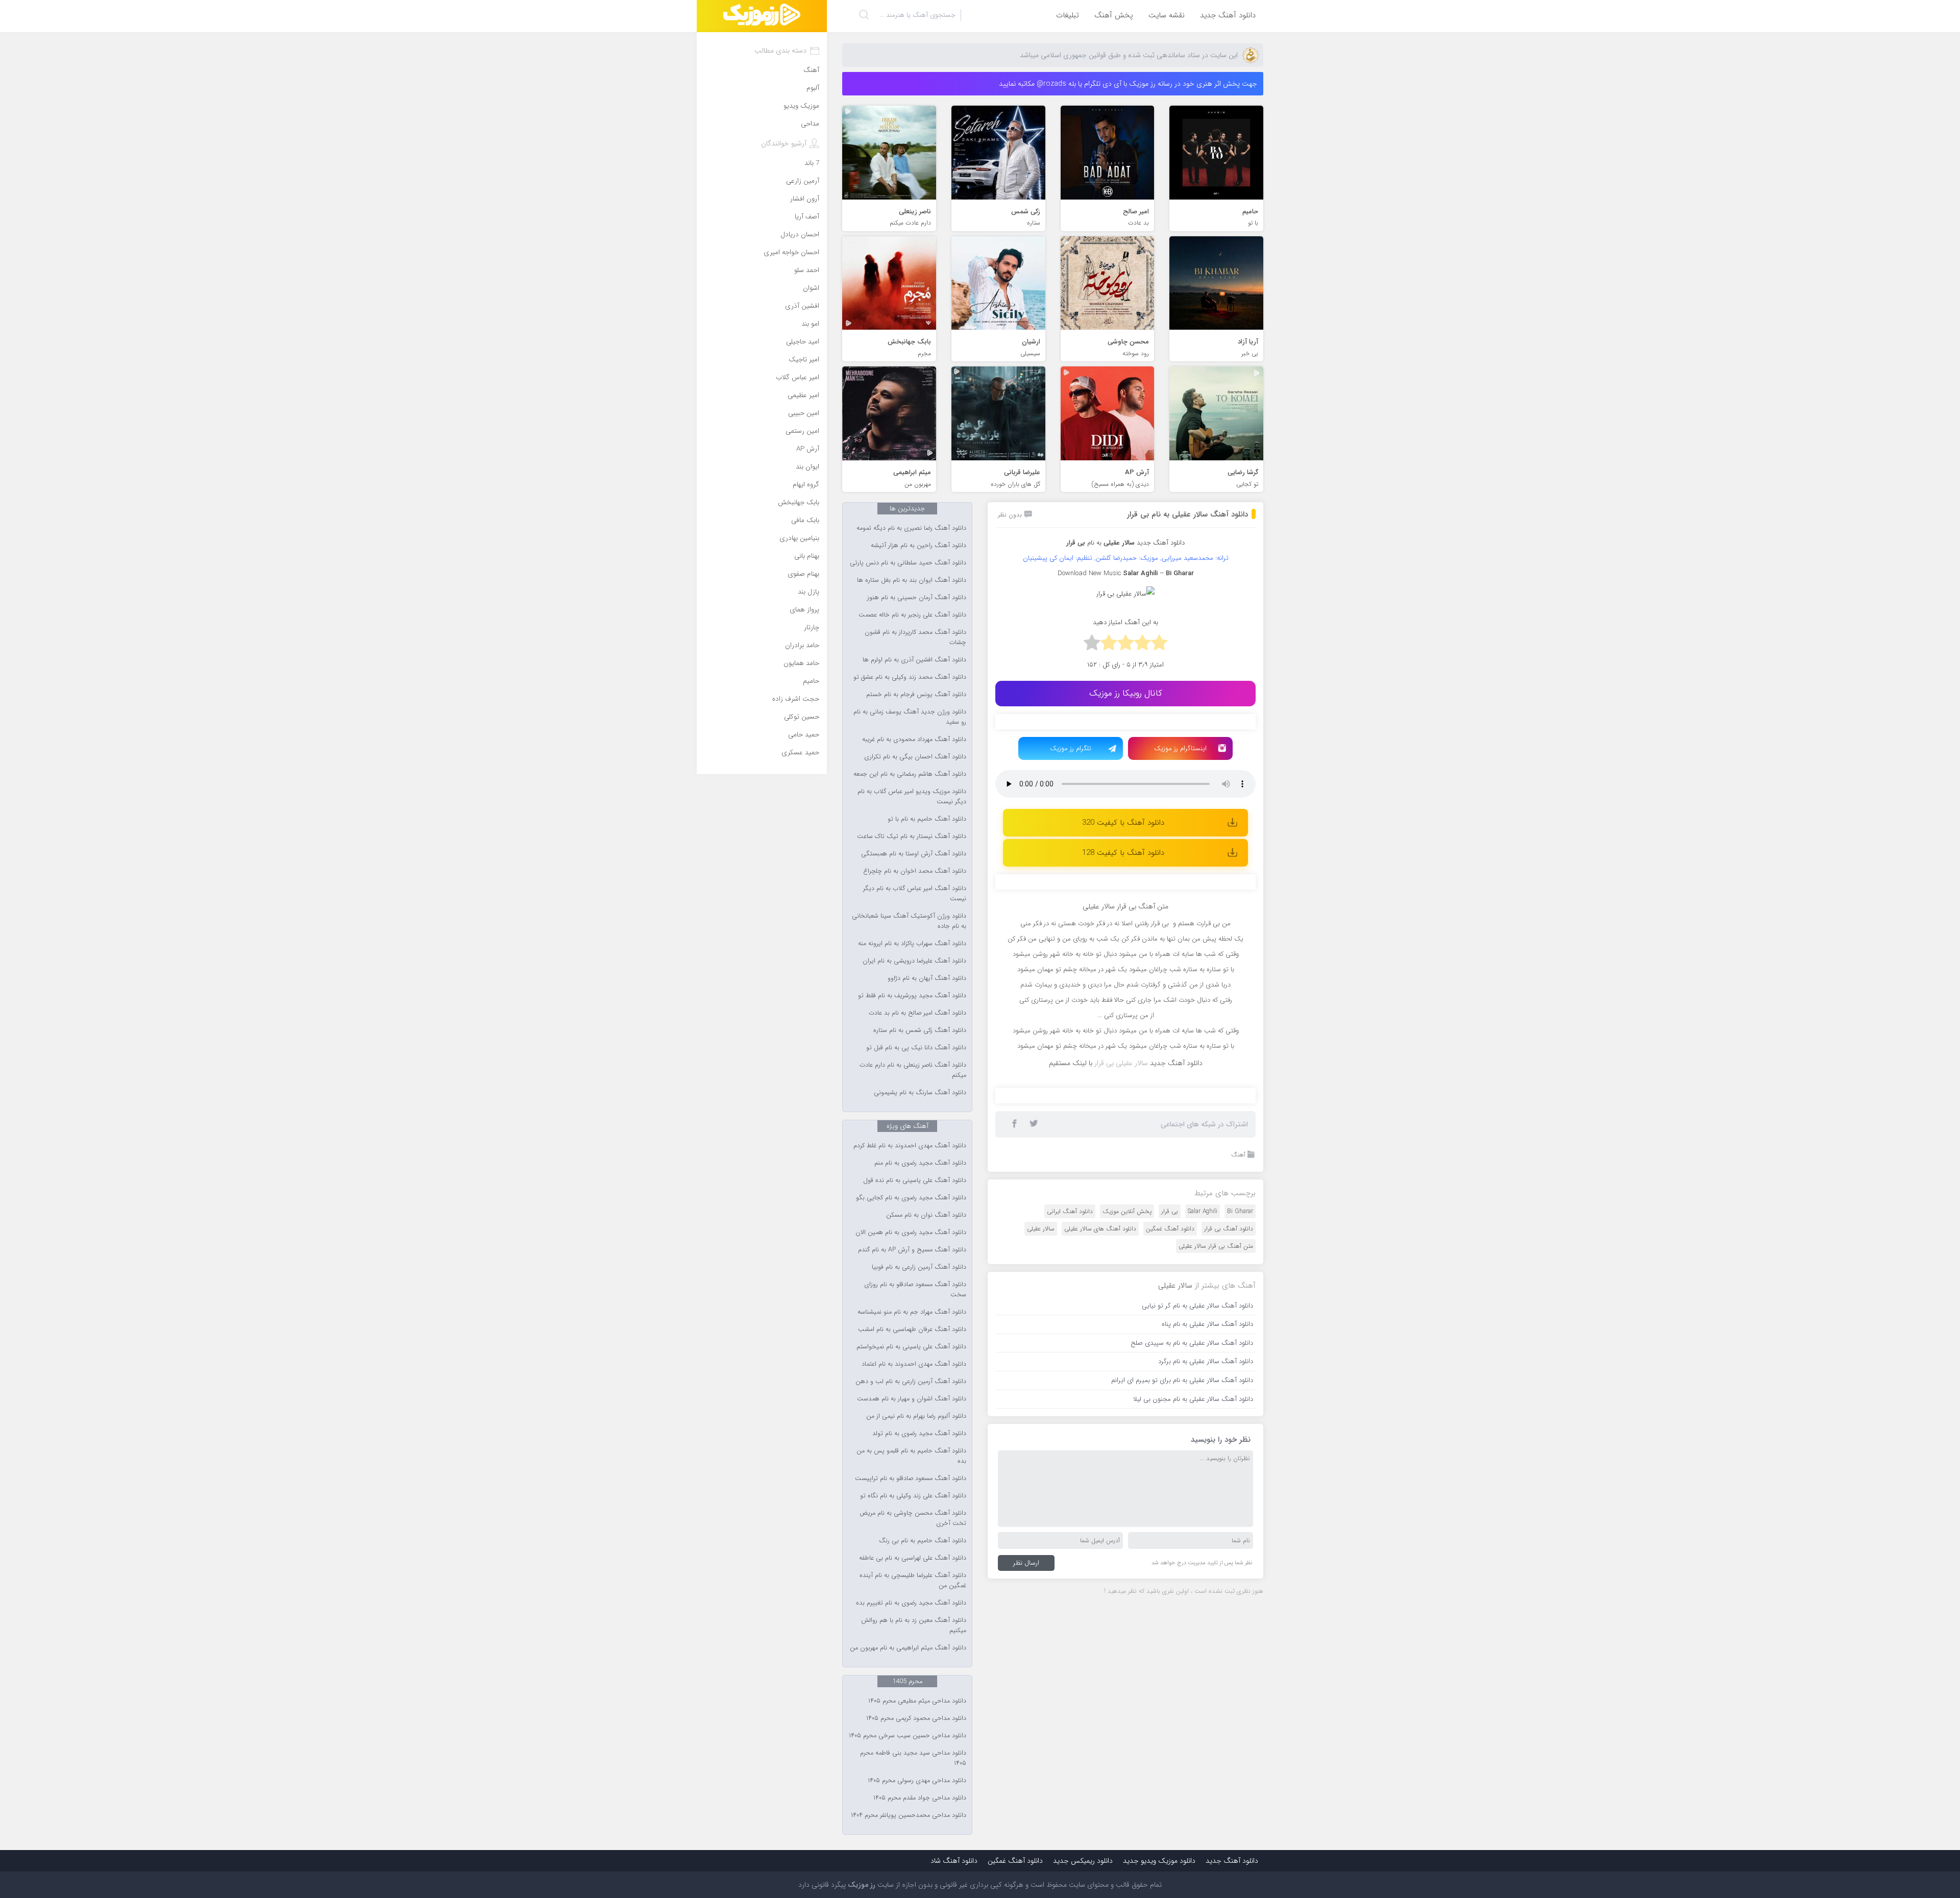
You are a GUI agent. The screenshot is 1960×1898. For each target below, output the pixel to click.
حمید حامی (804, 735)
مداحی (810, 124)
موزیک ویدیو (801, 106)
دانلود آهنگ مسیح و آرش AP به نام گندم (912, 1250)
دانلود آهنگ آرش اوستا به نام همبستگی (914, 854)
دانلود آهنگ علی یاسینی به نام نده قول (915, 1180)
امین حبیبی (804, 413)
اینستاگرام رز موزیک (1180, 748)
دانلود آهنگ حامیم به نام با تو (927, 819)
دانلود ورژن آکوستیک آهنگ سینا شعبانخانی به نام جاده (909, 921)
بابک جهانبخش (799, 502)
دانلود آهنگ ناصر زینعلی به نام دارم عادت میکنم (913, 1070)
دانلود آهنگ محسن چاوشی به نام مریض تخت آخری (913, 1518)
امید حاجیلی (803, 342)
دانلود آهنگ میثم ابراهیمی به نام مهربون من (908, 1648)
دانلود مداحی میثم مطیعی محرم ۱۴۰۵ (917, 1701)
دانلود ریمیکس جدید (1083, 1861)
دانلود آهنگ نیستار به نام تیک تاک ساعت (912, 836)
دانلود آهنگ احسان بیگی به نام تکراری (915, 757)
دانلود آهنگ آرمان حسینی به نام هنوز (917, 598)
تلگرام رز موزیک (1071, 748)
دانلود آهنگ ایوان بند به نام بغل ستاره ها (912, 580)
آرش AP (808, 449)
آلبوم (813, 88)
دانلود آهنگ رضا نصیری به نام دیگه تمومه (911, 528)
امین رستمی (802, 431)
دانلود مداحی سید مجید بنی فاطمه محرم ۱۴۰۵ (913, 1758)
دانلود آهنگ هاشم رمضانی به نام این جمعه (910, 774)
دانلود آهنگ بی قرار (1229, 1436)
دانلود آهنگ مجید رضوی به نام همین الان (911, 1233)
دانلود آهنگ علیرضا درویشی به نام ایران (914, 961)
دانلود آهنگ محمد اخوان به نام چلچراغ (915, 871)
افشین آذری (802, 306)
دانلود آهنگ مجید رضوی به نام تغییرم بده (911, 1603)
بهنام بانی (807, 556)
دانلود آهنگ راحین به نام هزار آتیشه (918, 546)
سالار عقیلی (1041, 1436)
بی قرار (1170, 1419)
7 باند (812, 163)
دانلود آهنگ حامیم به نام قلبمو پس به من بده (911, 1456)
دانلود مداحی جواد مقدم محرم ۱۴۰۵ (920, 1798)
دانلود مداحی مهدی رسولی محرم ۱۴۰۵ (917, 1781)
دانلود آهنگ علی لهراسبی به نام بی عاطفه (913, 1558)
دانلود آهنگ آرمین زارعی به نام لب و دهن (911, 1382)
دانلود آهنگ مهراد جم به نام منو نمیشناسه (912, 1312)
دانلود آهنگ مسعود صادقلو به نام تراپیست (911, 1478)
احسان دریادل (800, 235)
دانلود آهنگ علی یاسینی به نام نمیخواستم (911, 1347)
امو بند (810, 324)
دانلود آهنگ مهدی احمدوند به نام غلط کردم (910, 1146)
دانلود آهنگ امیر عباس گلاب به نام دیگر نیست (915, 894)
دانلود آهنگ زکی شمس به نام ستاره (920, 1030)
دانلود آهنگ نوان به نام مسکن (926, 1215)
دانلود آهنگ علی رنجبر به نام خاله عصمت (912, 615)
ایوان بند (807, 467)
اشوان (811, 288)
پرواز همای (804, 610)
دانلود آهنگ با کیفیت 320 (1123, 823)
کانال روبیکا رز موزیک (1126, 693)
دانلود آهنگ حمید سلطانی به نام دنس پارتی (908, 563)
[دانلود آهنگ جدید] (762, 16)
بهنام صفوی (803, 574)
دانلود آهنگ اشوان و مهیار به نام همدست (912, 1399)
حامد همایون (801, 663)
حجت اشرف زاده (796, 699)
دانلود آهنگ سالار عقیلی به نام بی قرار (1187, 514)
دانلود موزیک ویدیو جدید (1159, 1861)
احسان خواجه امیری (791, 252)
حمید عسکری (800, 753)
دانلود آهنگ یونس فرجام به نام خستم (916, 695)
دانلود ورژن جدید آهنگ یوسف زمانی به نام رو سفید (910, 717)
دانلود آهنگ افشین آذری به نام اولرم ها (914, 660)
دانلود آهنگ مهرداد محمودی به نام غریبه (914, 740)
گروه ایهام (806, 485)
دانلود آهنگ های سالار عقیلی (1100, 1436)
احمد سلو (807, 270)
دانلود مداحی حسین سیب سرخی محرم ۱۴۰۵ (908, 1736)
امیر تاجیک (804, 360)
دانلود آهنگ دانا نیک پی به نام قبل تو (916, 1048)
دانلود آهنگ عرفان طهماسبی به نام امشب (912, 1329)
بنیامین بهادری (799, 538)
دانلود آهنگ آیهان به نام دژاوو (927, 978)
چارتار (812, 627)
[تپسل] (1054, 727)
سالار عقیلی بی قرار (1121, 1270)
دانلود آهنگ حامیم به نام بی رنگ (923, 1541)
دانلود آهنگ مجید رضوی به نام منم (920, 1163)
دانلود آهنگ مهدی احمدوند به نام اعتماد (914, 1364)
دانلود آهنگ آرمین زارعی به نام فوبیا (919, 1267)
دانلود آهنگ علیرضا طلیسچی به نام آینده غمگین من (913, 1581)
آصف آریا (807, 217)
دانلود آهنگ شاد (954, 1861)
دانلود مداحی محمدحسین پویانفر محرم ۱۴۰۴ (909, 1815)
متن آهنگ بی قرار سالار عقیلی (1216, 1453)
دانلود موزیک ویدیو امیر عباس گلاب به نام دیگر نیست (912, 797)
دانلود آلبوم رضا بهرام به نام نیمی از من (916, 1416)
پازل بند (808, 592)
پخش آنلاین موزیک (1127, 1419)
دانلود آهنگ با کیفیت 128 (1123, 853)
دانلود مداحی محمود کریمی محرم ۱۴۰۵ (916, 1718)
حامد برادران (802, 645)
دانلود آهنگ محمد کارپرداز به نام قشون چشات (915, 637)
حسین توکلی (802, 717)
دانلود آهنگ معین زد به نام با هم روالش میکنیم (914, 1625)
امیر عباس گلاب (798, 377)
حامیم (811, 681)
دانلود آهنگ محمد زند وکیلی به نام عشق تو (910, 677)
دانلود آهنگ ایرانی (1070, 1419)
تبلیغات (1068, 15)
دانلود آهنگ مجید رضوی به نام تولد (919, 1434)
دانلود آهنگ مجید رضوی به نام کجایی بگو (911, 1198)
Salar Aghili (1203, 1419)
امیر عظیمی (803, 395)
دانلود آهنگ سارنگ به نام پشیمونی (920, 1093)
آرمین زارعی (803, 181)
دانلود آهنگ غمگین (1170, 1436)
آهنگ (1238, 1362)
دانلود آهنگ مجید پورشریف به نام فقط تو (912, 996)
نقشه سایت (1167, 15)
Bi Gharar (1240, 1419)
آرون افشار (805, 199)
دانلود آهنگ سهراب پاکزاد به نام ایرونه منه (912, 944)
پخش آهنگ (1114, 15)
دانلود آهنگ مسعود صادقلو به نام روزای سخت (915, 1290)
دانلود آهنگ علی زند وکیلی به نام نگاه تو (913, 1496)
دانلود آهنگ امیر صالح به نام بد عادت (917, 1013)
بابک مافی (805, 520)
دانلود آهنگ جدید (1228, 15)
